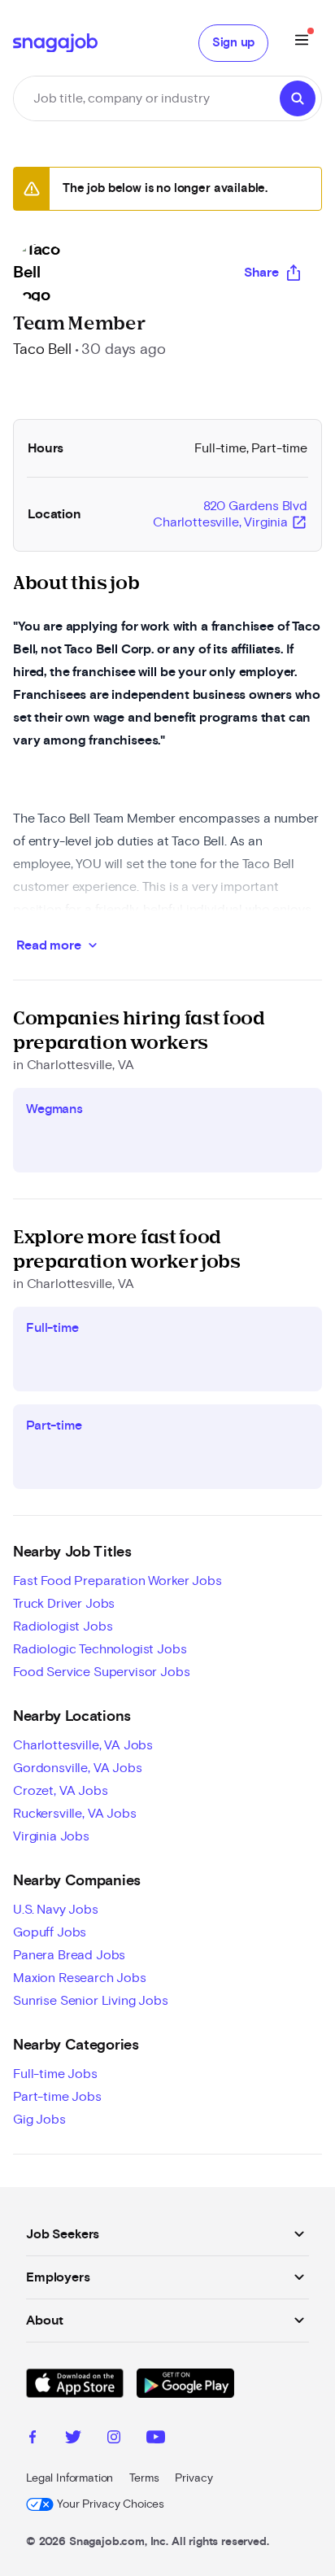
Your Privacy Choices (111, 2504)
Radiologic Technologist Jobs (100, 1649)
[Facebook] (33, 2439)
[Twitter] (73, 2439)
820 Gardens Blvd (230, 515)
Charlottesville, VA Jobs (83, 1745)
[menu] (302, 43)
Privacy (194, 2478)
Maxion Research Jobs (80, 1978)
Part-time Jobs (57, 2097)
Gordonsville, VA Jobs (78, 1768)
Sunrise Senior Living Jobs (91, 2001)
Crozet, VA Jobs (61, 1791)
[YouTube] (156, 2439)
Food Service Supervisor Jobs (102, 1672)
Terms (144, 2478)
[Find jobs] (298, 98)
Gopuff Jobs (50, 1932)
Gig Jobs (39, 2120)
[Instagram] (114, 2439)
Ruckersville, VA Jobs (75, 1814)
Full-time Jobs (55, 2074)
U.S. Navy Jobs (56, 1910)
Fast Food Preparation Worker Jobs (117, 1581)
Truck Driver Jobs (64, 1604)
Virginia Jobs (51, 1836)
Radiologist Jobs (63, 1626)
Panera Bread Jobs (69, 1955)
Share (261, 273)
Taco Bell (42, 350)
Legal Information (70, 2478)
